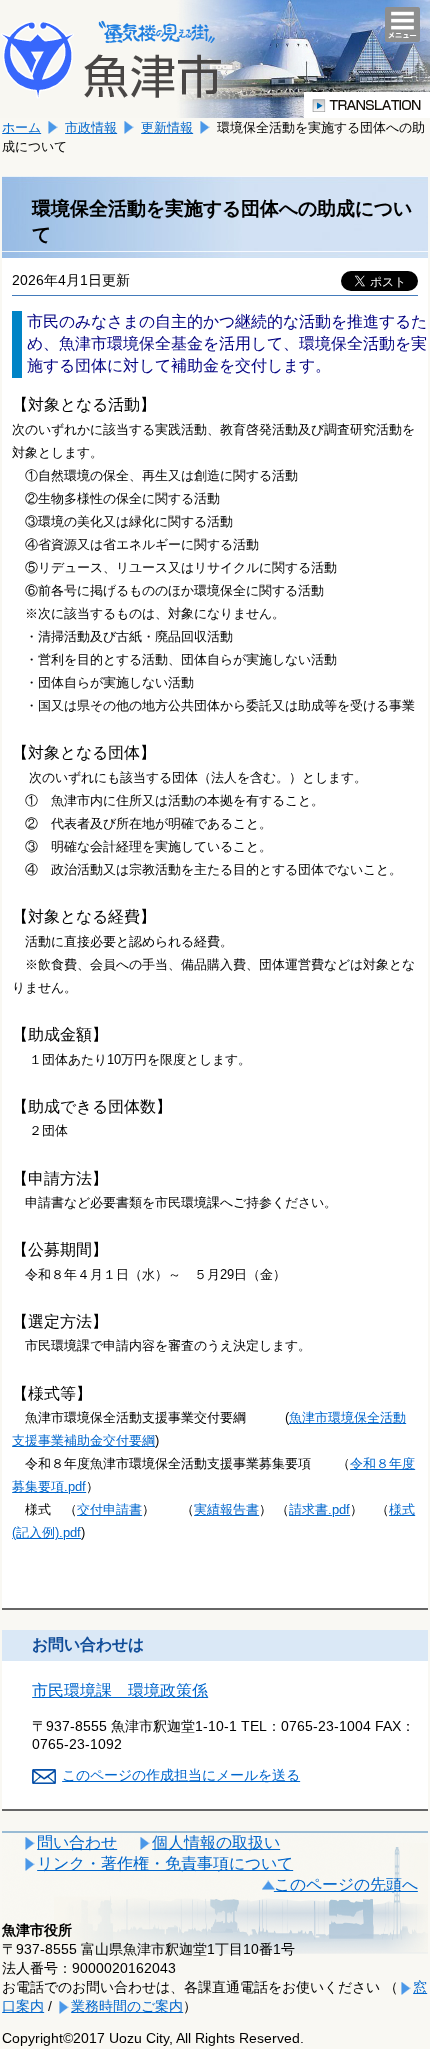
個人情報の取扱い (216, 1842)
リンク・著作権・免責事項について (165, 1863)
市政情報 (91, 127)
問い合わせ (77, 1842)
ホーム (21, 127)
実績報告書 (226, 1509)
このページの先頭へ (346, 1884)
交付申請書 (109, 1509)
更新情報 (167, 127)
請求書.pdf (319, 1509)
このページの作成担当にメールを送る (181, 1775)
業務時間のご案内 (127, 2006)
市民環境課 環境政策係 (120, 1690)
